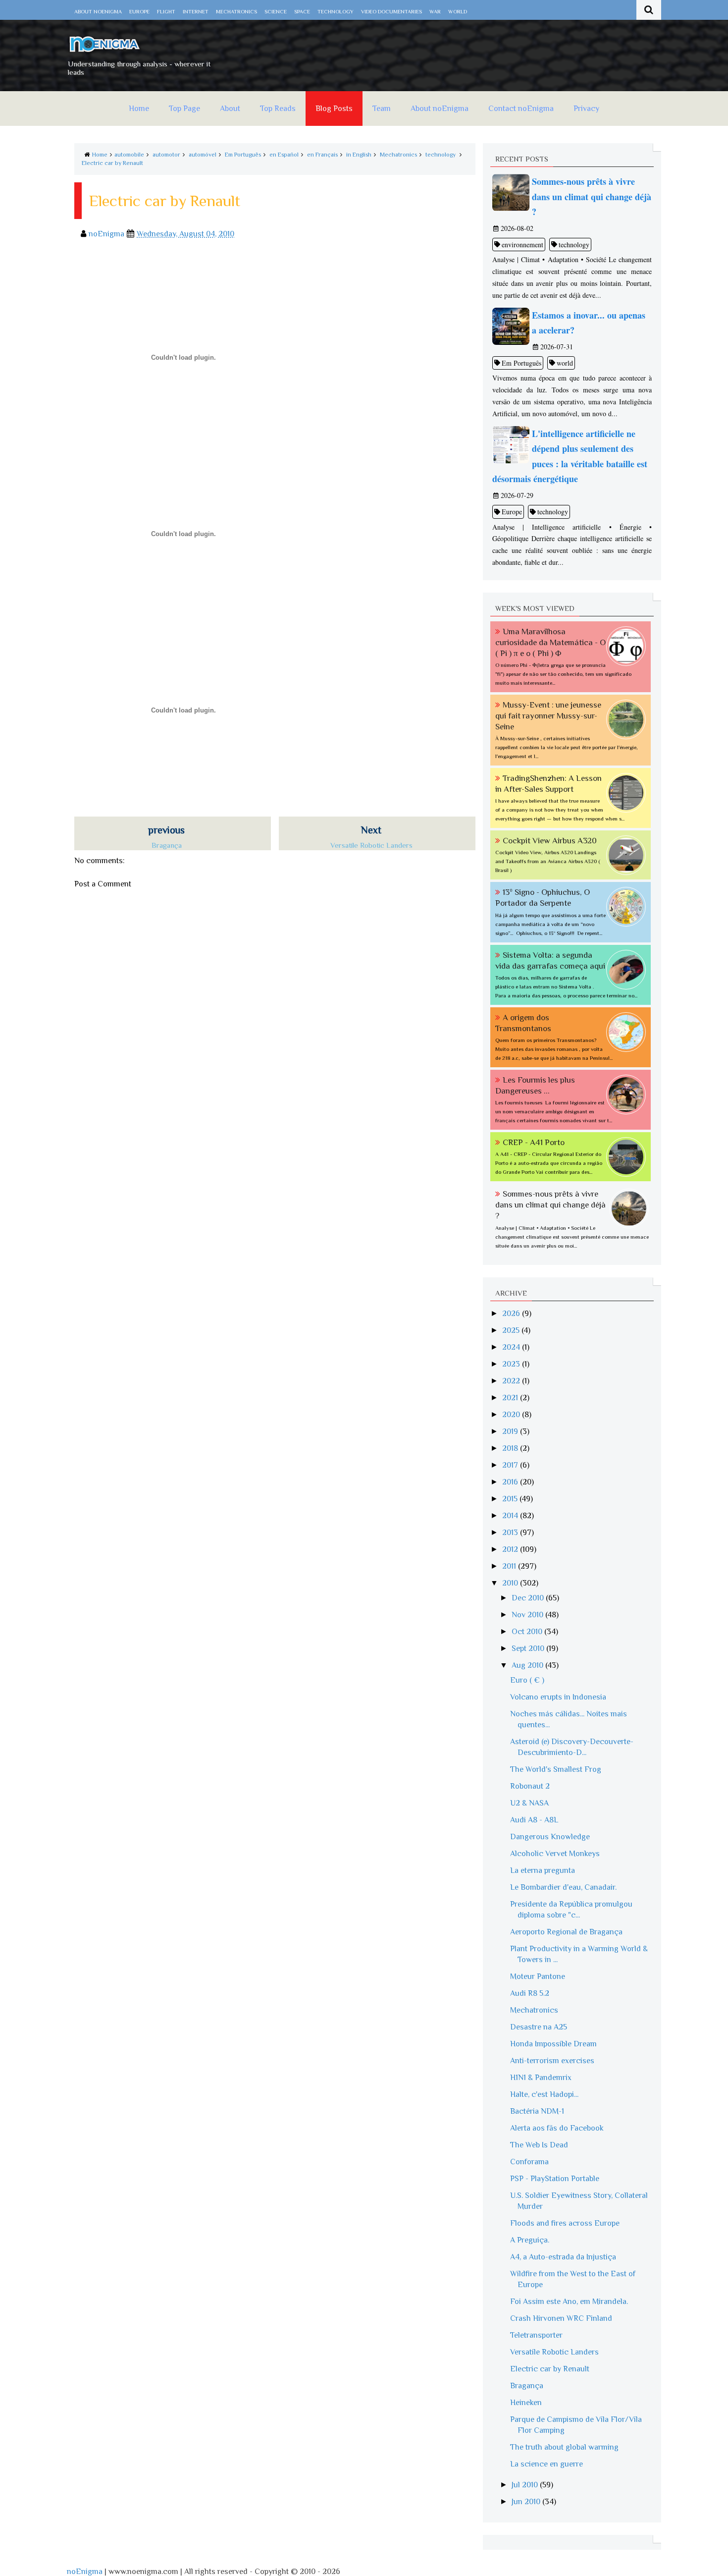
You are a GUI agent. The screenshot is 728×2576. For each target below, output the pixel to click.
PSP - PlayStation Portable (555, 2179)
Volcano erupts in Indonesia (558, 1697)
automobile (129, 155)
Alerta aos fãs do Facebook (557, 2128)
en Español (284, 155)
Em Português (243, 155)
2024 (512, 1347)
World (458, 11)
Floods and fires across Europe (565, 2223)
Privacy (586, 109)
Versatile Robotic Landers (554, 2352)
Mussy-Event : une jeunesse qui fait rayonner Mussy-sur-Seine (548, 716)
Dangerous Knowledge (550, 1837)
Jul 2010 (526, 2485)
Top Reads (278, 109)
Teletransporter (536, 2335)
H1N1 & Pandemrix (541, 2078)
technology (441, 155)
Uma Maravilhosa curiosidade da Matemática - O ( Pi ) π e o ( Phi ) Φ (550, 642)
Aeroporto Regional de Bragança (566, 1932)
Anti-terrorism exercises (552, 2061)
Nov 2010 (528, 1615)
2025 (512, 1330)
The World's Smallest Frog (556, 1769)
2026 (512, 1314)
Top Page (184, 109)
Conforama (529, 2162)
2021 (511, 1398)
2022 (512, 1381)
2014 (511, 1516)
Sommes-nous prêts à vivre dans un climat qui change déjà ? (550, 1205)
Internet (196, 11)
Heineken (526, 2403)
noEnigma (85, 2572)
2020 (512, 1415)
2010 (511, 1583)
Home (139, 109)
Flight (166, 11)
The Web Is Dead (539, 2145)
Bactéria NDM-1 (537, 2111)
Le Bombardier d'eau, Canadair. (563, 1887)
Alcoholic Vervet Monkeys (555, 1854)
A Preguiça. (530, 2240)
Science (276, 11)
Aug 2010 (528, 1665)
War (435, 11)
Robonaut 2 (530, 1786)
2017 (511, 1465)
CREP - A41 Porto (534, 1142)
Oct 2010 (528, 1632)
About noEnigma (98, 11)
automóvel (203, 155)
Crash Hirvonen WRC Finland (561, 2318)
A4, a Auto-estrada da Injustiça (563, 2257)
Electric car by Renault (112, 163)
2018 (511, 1448)
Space (302, 11)
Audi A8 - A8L (534, 1820)
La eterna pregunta (543, 1870)
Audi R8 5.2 (530, 1993)
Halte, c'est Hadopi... (544, 2094)
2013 (511, 1533)
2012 (511, 1549)
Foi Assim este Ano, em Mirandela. (569, 2302)
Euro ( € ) (527, 1680)
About (230, 109)
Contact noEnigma (521, 109)
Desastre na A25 (539, 2027)
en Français (322, 155)
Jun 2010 (527, 2502)
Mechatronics (236, 11)
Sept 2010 (529, 1648)
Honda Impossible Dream (553, 2044)
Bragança (527, 2386)
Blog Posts (334, 109)
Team (382, 109)
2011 (510, 1566)
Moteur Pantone (538, 1976)
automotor (166, 155)
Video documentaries (391, 11)
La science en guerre (546, 2464)
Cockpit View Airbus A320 (550, 841)
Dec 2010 (529, 1598)
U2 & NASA (529, 1803)
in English (359, 155)
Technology (336, 11)
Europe (139, 11)
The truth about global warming (564, 2447)
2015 (511, 1499)
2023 (512, 1364)
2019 (511, 1431)
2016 (511, 1482)
